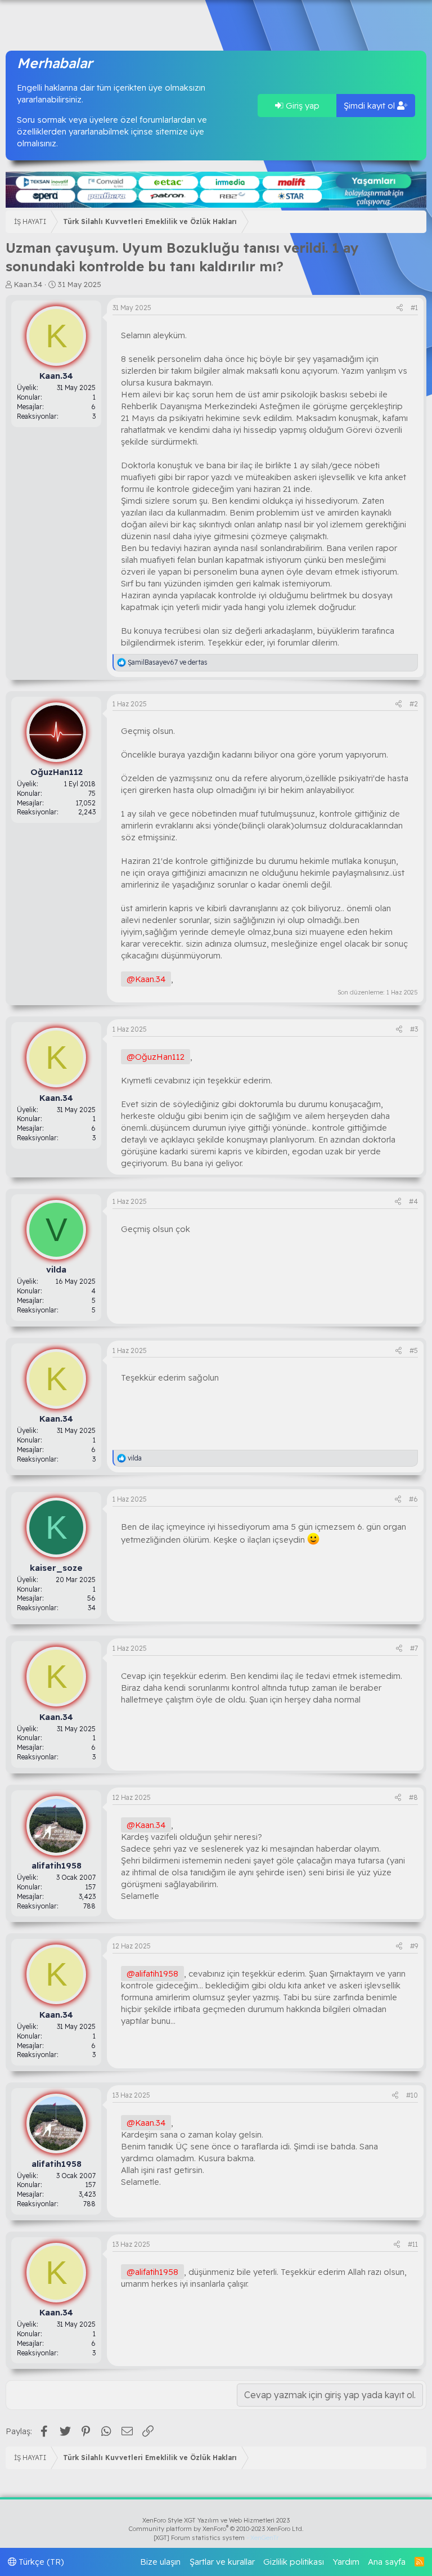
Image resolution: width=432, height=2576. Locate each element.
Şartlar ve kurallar (222, 2562)
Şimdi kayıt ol (370, 106)
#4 (413, 1201)
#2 (414, 704)
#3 (414, 1029)
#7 (414, 1648)
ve (168, 662)
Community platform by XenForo (216, 2529)
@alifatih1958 (152, 1974)
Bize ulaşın (160, 2562)
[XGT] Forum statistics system (216, 2538)
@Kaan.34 (146, 979)
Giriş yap (301, 106)
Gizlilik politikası (294, 2562)
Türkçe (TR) (40, 2562)
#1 (414, 308)
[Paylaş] (400, 308)
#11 (413, 2244)
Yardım (346, 2562)
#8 (413, 1797)
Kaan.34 (28, 284)
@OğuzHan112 (156, 1057)
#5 (414, 1350)
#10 (412, 2095)
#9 (414, 1946)
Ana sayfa (387, 2562)
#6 (413, 1499)
